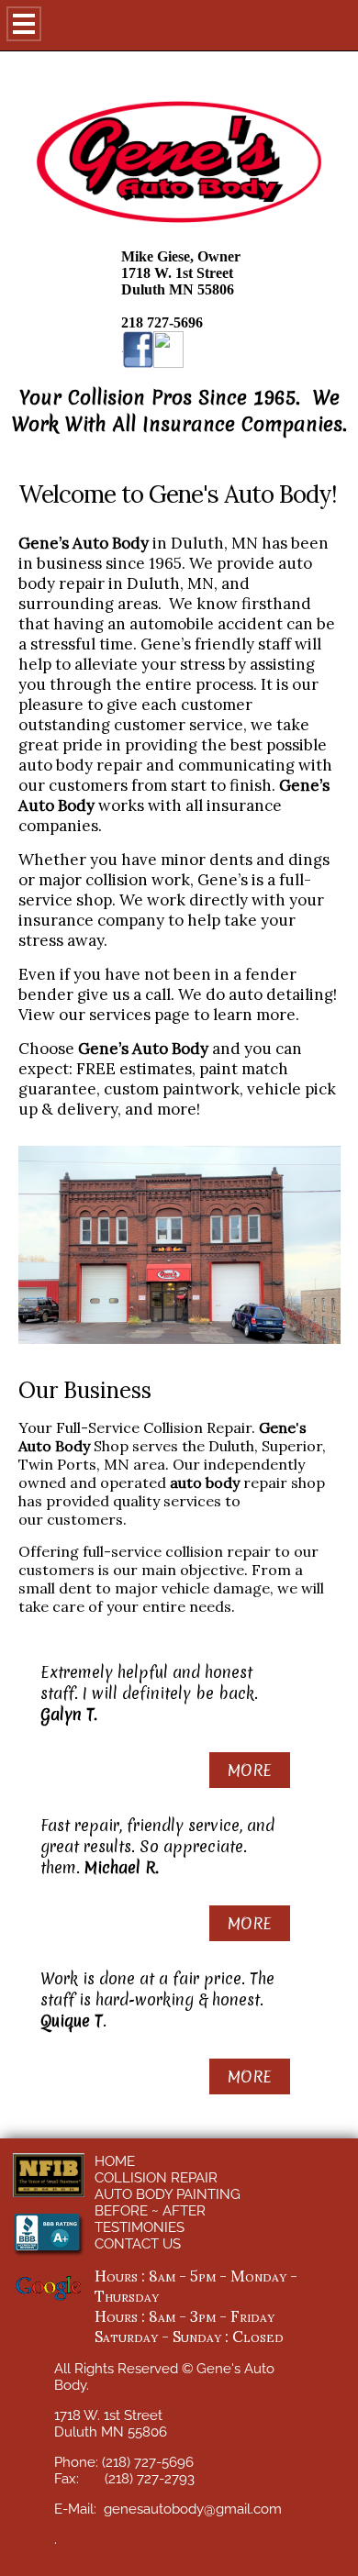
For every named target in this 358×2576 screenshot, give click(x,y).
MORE (250, 1770)
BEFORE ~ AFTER (150, 2211)
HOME (115, 2161)
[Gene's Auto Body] (168, 349)
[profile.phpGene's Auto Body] (138, 349)
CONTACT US (138, 2244)
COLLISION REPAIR (156, 2178)
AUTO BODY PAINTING (168, 2194)
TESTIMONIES (140, 2227)
